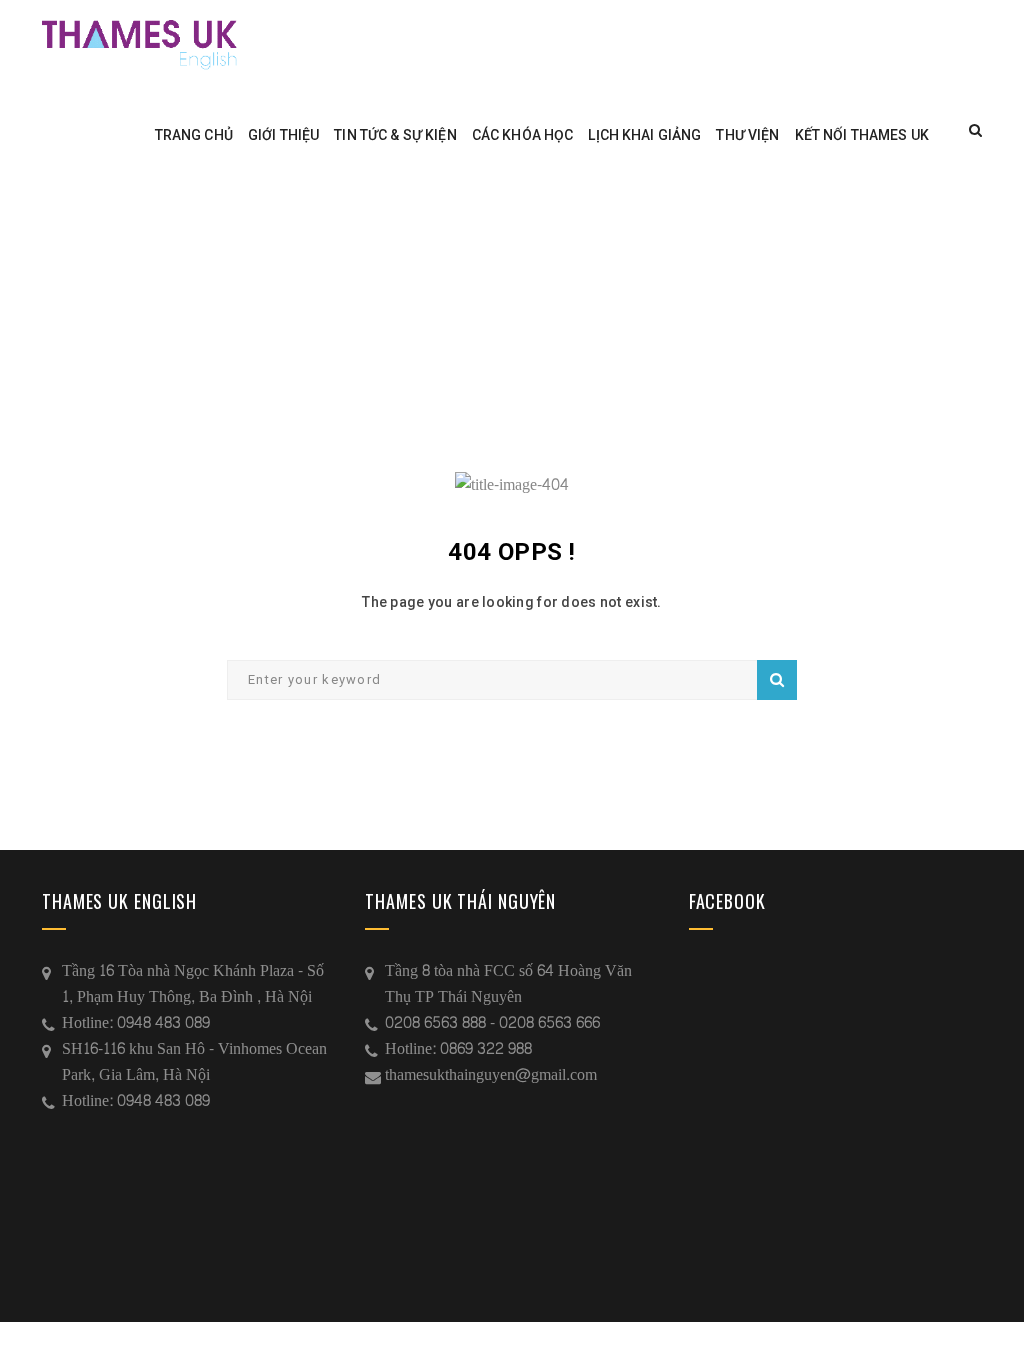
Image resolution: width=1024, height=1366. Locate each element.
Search (777, 680)
